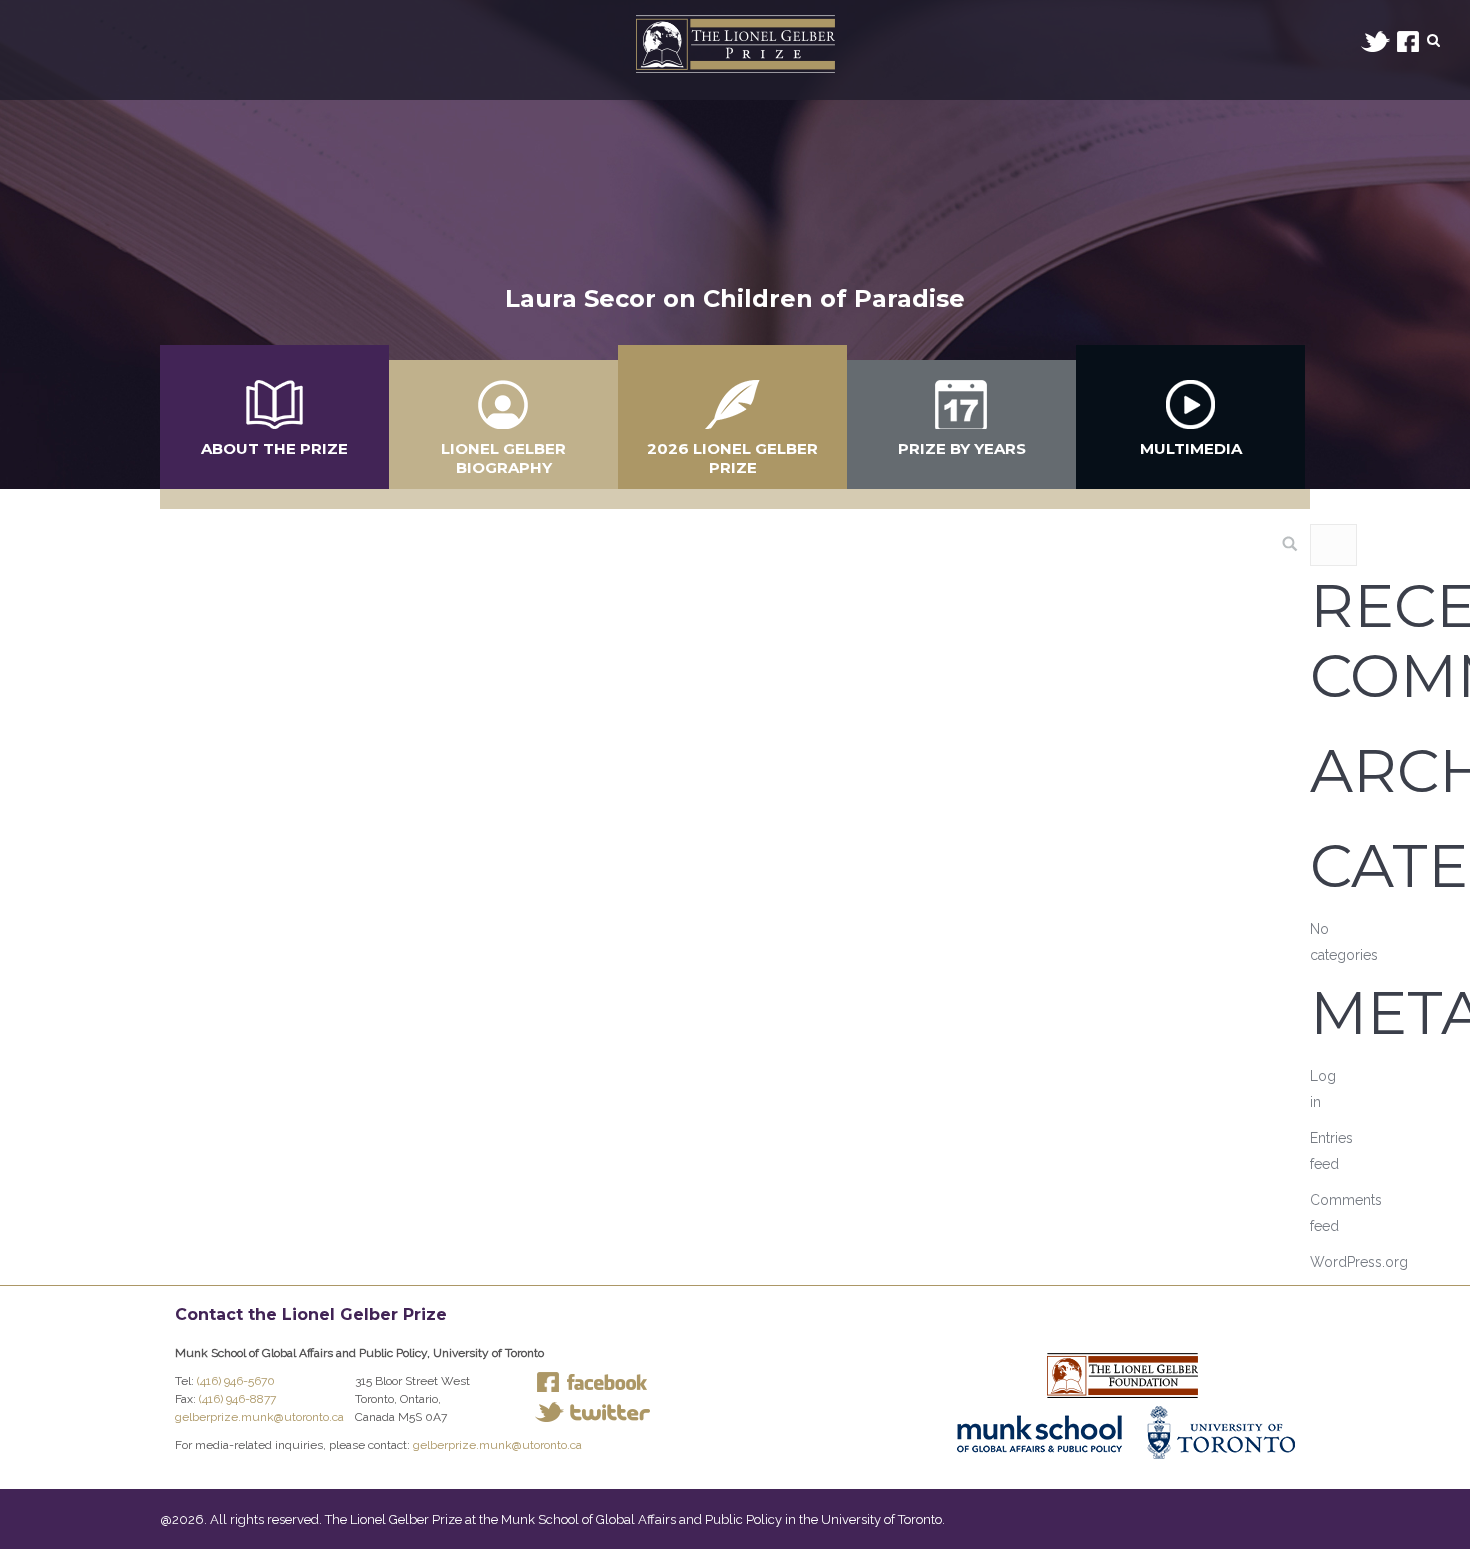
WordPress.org (1359, 1262)
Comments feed (1346, 1213)
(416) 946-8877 (237, 1399)
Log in (1323, 1089)
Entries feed (1331, 1151)
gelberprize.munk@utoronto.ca (259, 1417)
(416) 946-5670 (236, 1381)
